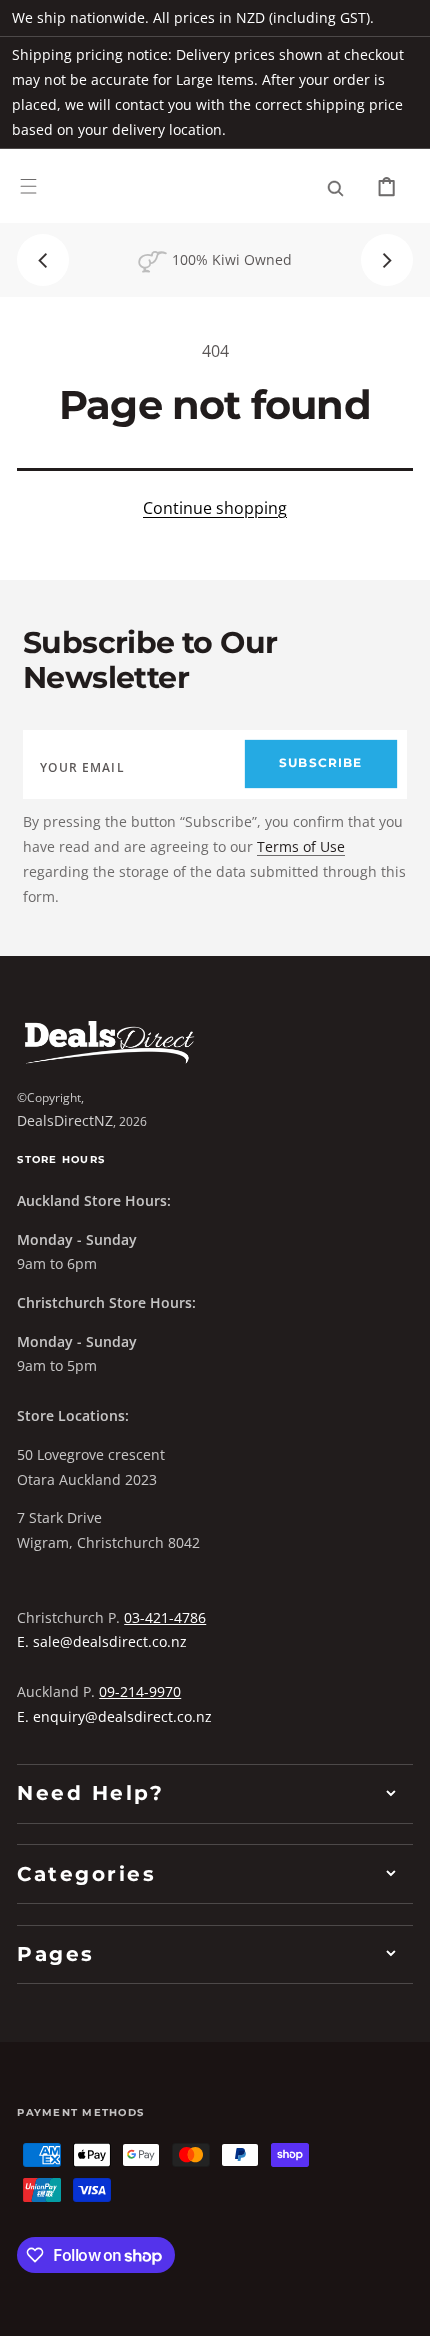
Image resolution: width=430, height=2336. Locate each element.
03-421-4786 (165, 1617)
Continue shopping (215, 508)
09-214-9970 (140, 1691)
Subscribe (320, 763)
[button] (28, 186)
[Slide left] (43, 260)
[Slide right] (387, 260)
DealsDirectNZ (65, 1120)
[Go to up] (400, 2306)
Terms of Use (301, 846)
